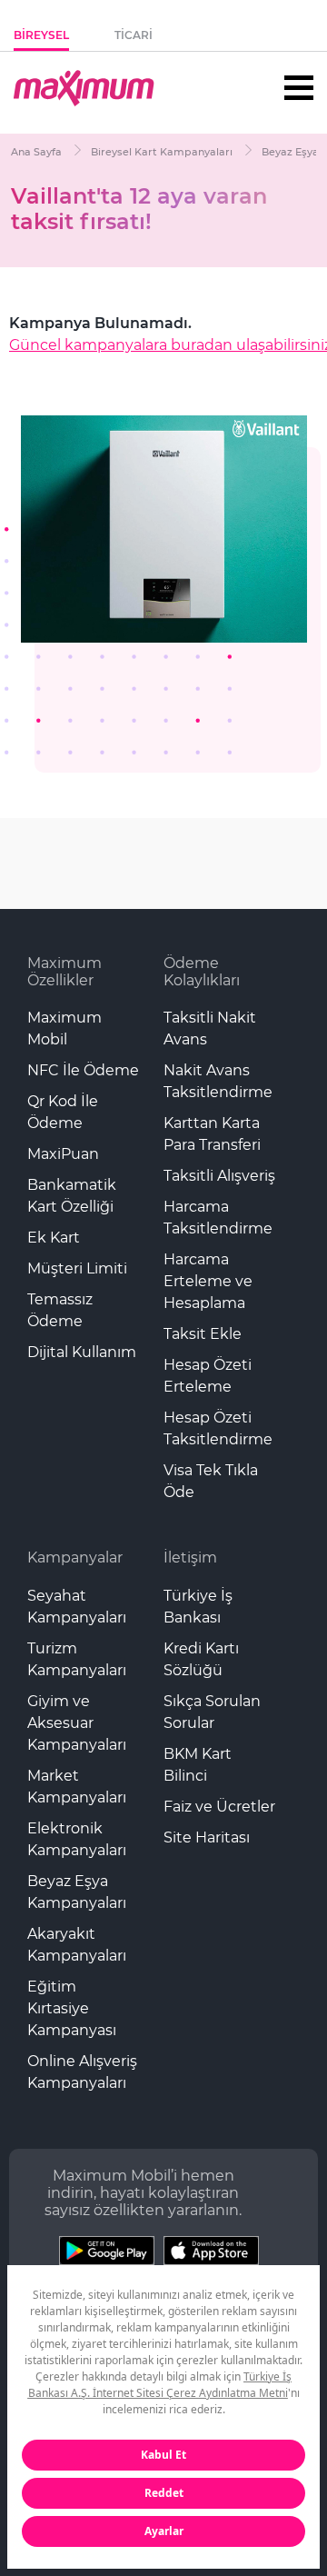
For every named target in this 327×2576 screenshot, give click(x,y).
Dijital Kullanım (82, 1352)
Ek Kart (54, 1238)
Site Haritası (207, 1837)
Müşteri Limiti (77, 1268)
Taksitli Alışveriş (219, 1176)
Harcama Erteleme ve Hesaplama (208, 1281)
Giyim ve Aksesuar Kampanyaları (77, 1723)
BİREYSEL (41, 35)
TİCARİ (134, 35)
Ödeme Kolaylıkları (202, 972)
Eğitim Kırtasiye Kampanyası (72, 2008)
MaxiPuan (63, 1154)
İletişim (190, 1558)
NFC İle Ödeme (83, 1070)
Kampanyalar (75, 1558)
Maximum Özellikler (64, 972)
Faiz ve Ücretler (219, 1807)
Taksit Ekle (203, 1334)
